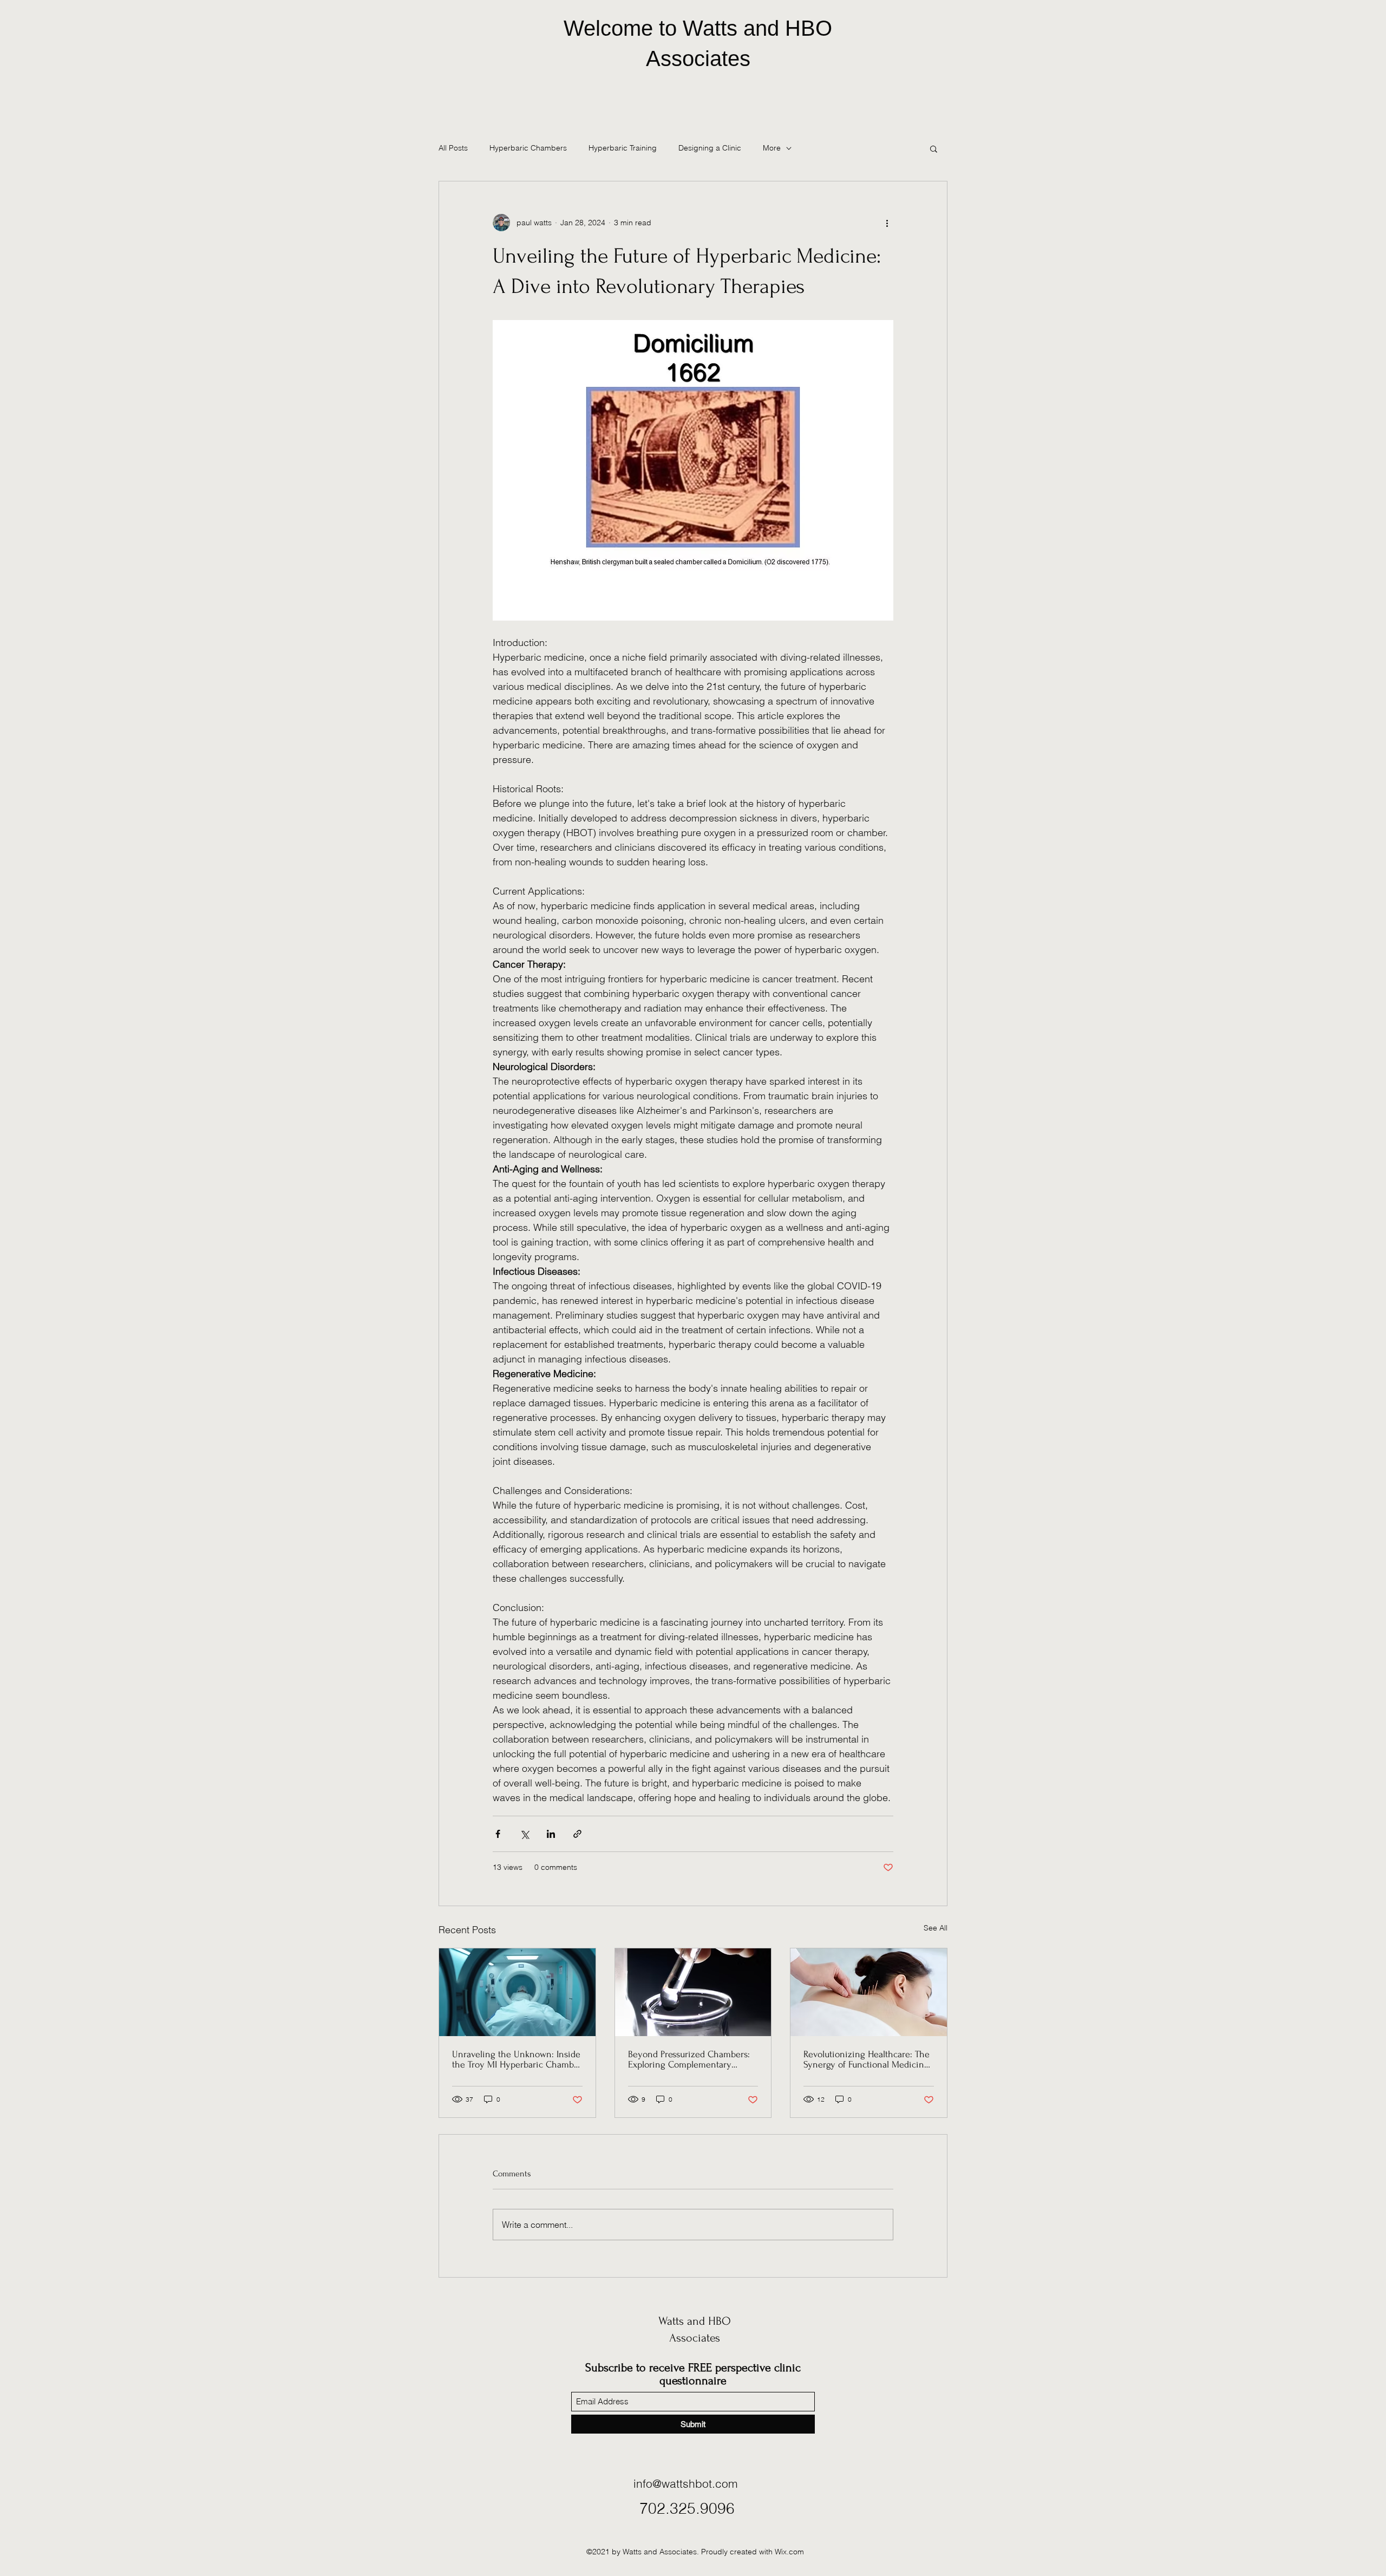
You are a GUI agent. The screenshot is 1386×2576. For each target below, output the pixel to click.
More (772, 148)
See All (936, 1928)
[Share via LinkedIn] (551, 1834)
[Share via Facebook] (498, 1834)
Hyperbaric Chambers (528, 148)
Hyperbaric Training (623, 148)
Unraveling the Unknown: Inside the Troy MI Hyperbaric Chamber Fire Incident (517, 2059)
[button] (934, 148)
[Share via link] (577, 1834)
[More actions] (887, 223)
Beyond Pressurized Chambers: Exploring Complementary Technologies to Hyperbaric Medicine (689, 2059)
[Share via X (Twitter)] (524, 1834)
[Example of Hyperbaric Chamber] (517, 1992)
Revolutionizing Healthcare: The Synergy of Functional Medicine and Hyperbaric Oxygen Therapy (868, 2059)
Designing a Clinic (710, 148)
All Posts (453, 148)
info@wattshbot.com (686, 2483)
